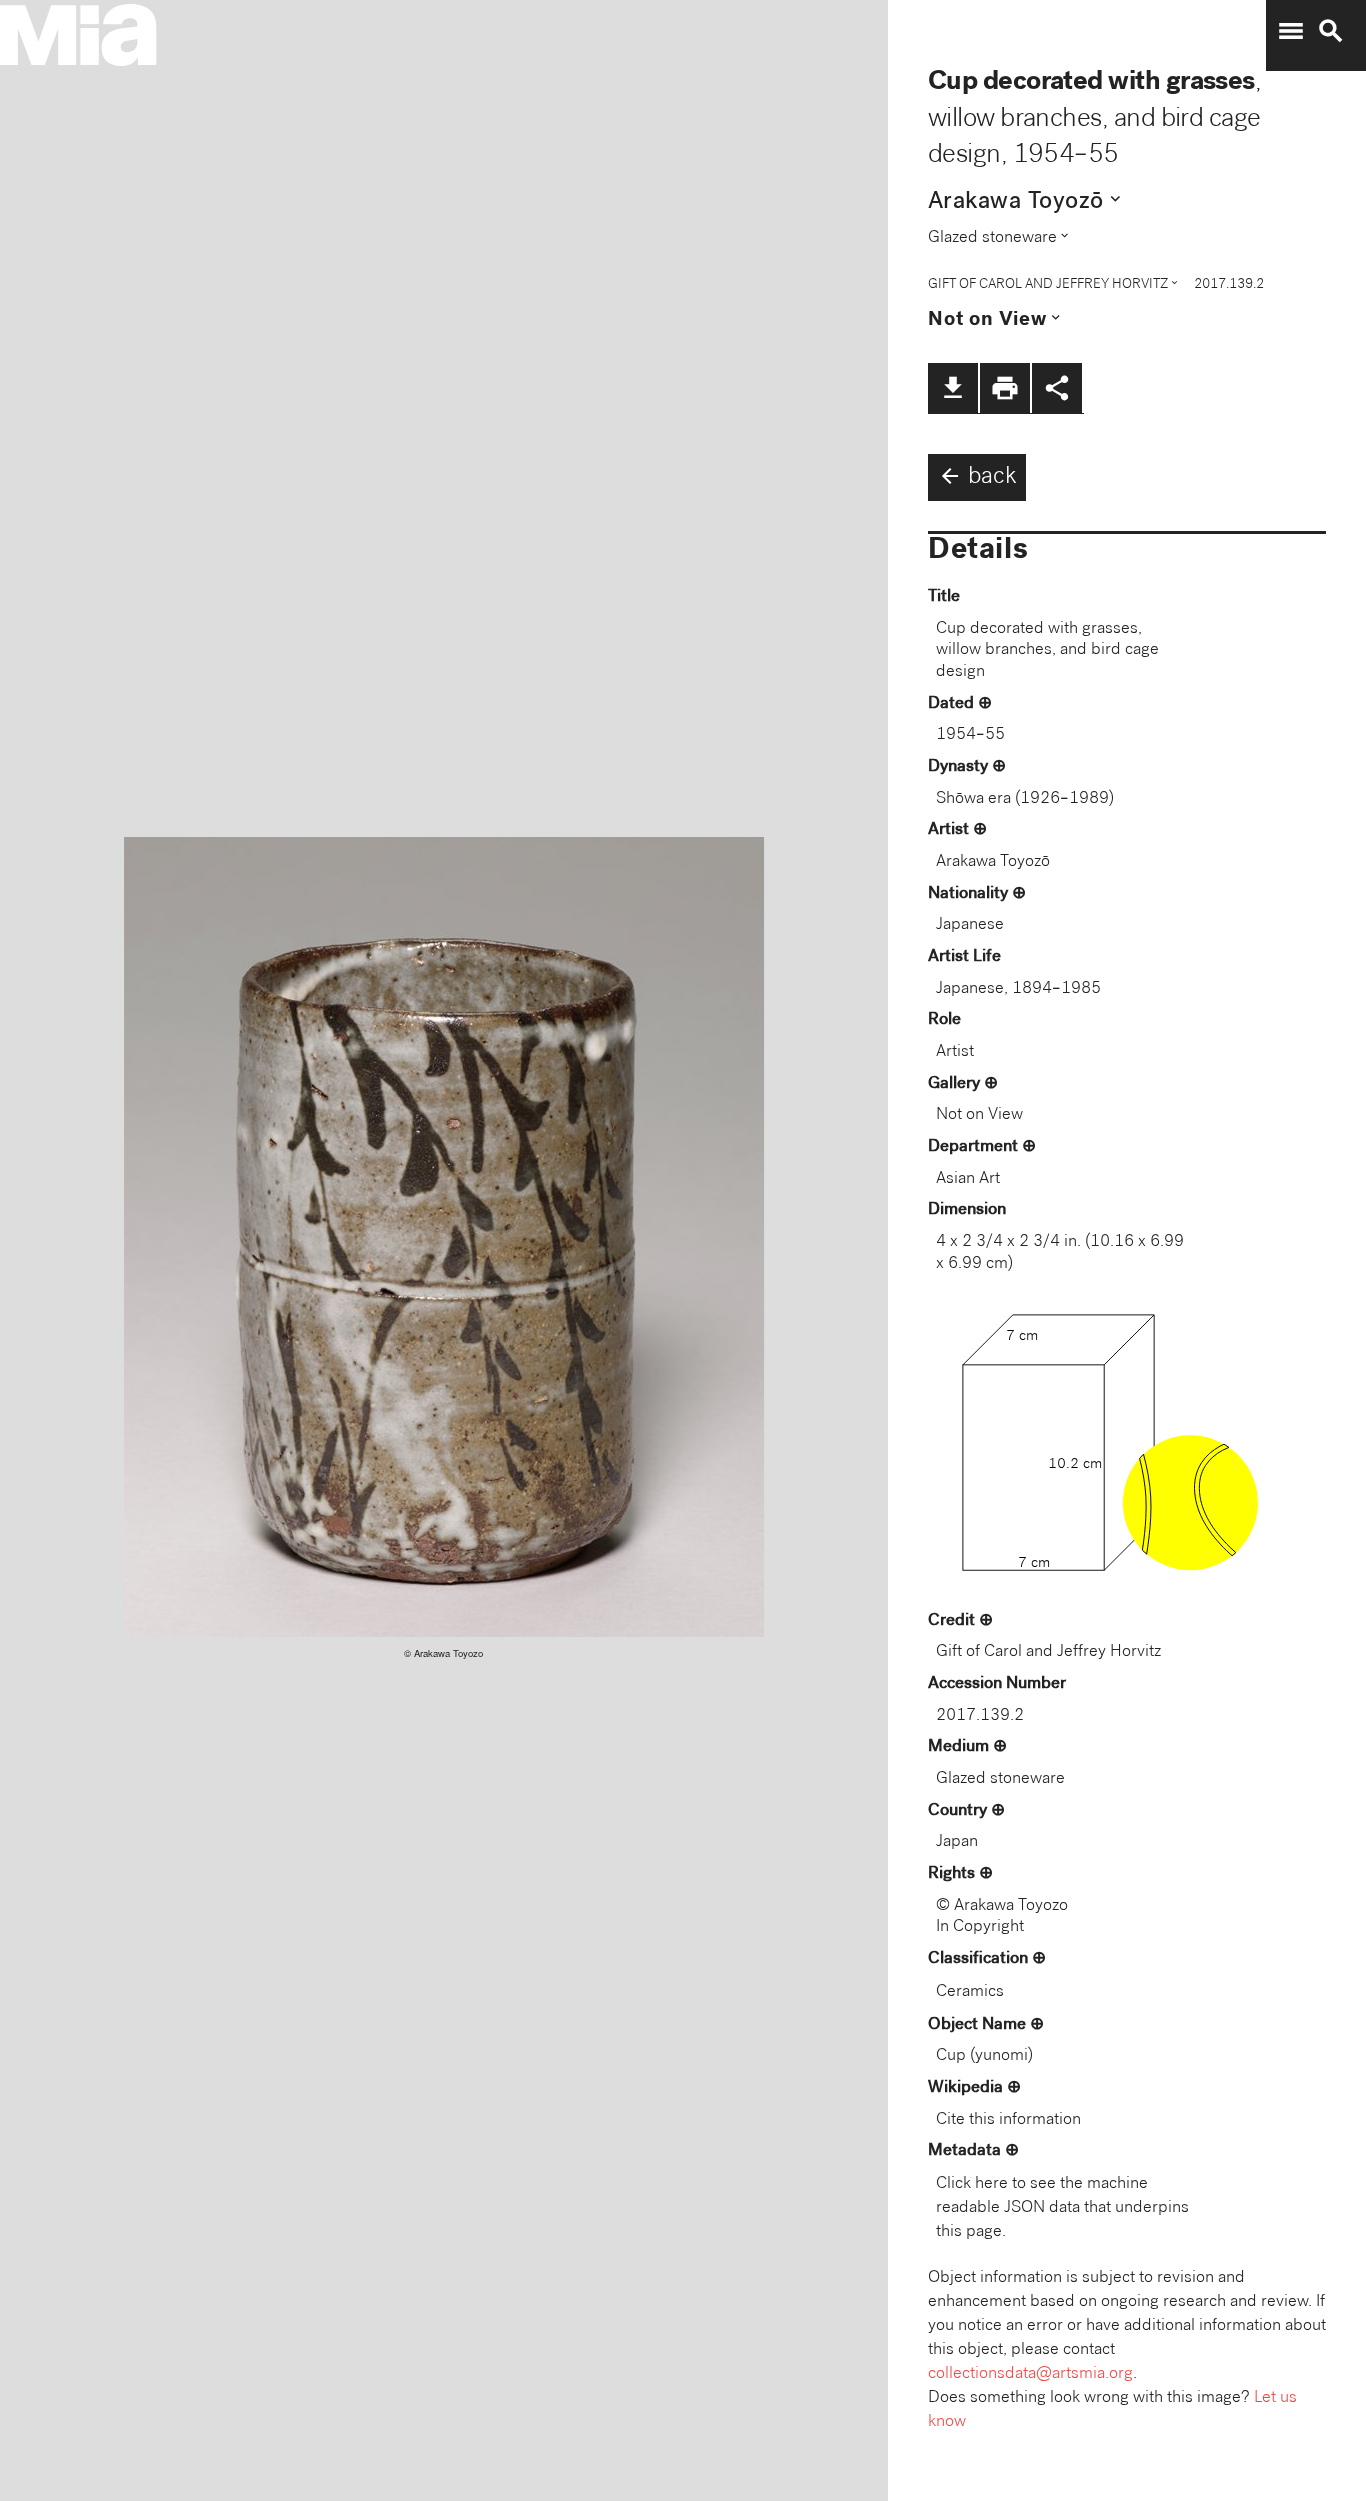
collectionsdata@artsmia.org (1030, 2374)
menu (1291, 31)
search (1331, 31)
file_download (953, 388)
